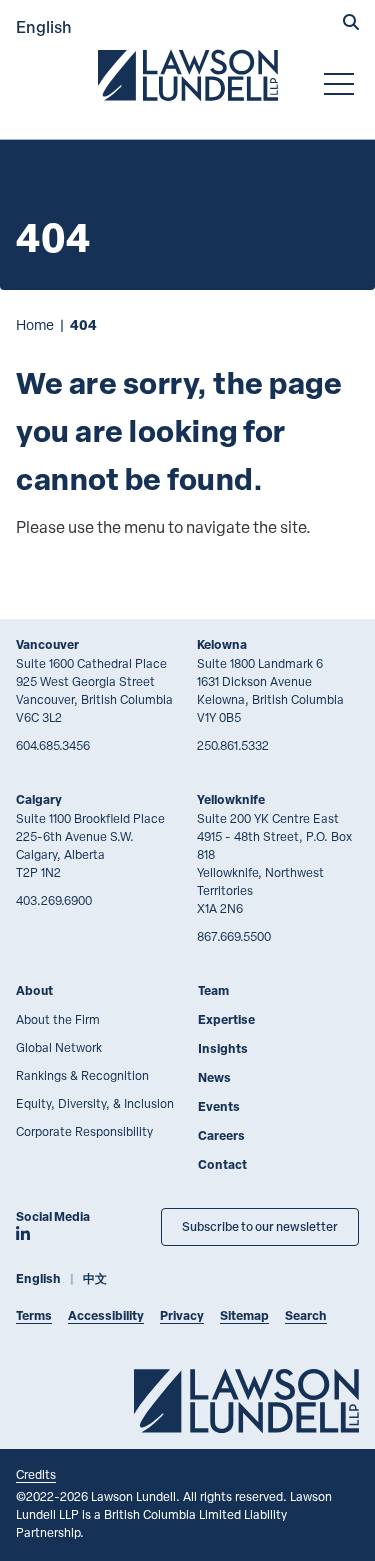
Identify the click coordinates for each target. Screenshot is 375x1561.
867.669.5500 (234, 936)
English (44, 26)
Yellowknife (231, 799)
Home (35, 324)
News (214, 1077)
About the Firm (58, 1019)
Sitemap (244, 1315)
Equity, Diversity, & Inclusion (95, 1103)
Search (306, 1315)
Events (219, 1106)
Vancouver (47, 644)
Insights (223, 1048)
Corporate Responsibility (84, 1131)
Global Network (59, 1047)
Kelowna (222, 644)
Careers (221, 1135)
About (34, 990)
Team (213, 990)
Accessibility (106, 1315)
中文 (95, 1278)
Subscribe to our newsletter (260, 1226)
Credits (36, 1474)
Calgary (39, 799)
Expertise (226, 1019)
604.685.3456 (53, 745)
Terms (34, 1315)
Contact (222, 1164)
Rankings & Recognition (82, 1075)
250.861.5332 (233, 745)
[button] (351, 24)
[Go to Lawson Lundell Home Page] (188, 75)
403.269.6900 (54, 900)
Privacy (182, 1315)
